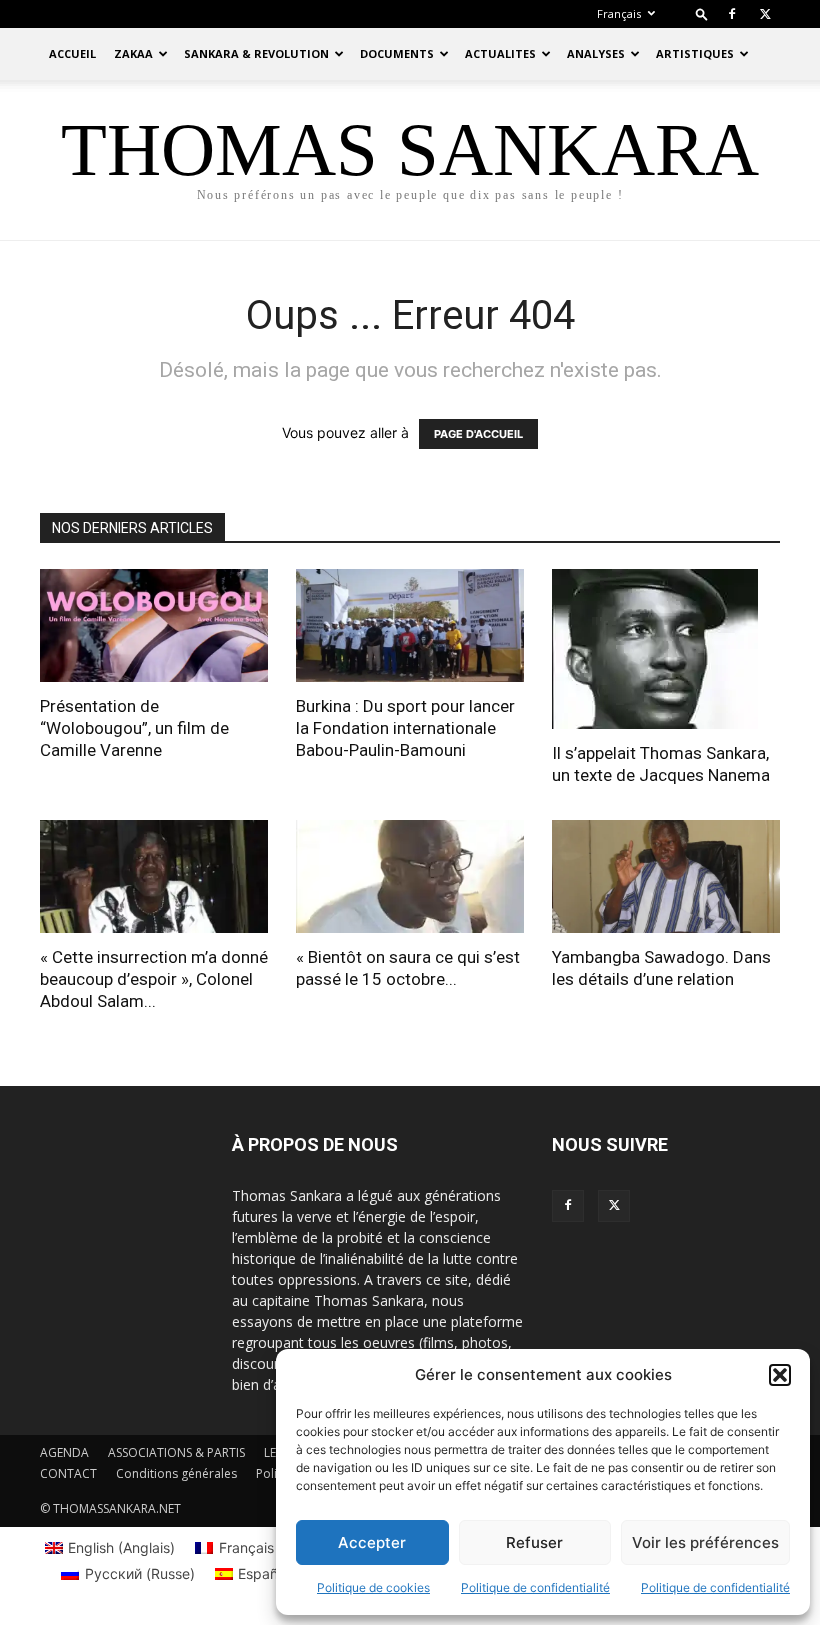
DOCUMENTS (397, 53)
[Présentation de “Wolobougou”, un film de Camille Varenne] (154, 625)
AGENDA (64, 1452)
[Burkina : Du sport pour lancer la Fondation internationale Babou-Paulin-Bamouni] (410, 625)
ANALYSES (596, 53)
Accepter (372, 1542)
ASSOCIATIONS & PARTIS (176, 1452)
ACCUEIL (72, 53)
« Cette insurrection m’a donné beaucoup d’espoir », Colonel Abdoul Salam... (154, 979)
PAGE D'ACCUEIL (478, 434)
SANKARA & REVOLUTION (256, 53)
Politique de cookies (373, 1587)
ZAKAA (133, 53)
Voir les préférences (705, 1542)
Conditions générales (176, 1473)
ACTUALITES (500, 53)
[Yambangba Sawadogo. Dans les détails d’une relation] (666, 876)
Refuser (534, 1542)
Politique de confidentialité (535, 1587)
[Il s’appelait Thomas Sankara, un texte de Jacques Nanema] (666, 649)
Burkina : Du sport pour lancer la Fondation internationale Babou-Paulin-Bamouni (405, 728)
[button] (780, 1375)
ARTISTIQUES (695, 53)
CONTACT (68, 1473)
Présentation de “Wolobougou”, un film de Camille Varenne (134, 728)
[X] (765, 14)
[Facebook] (732, 14)
